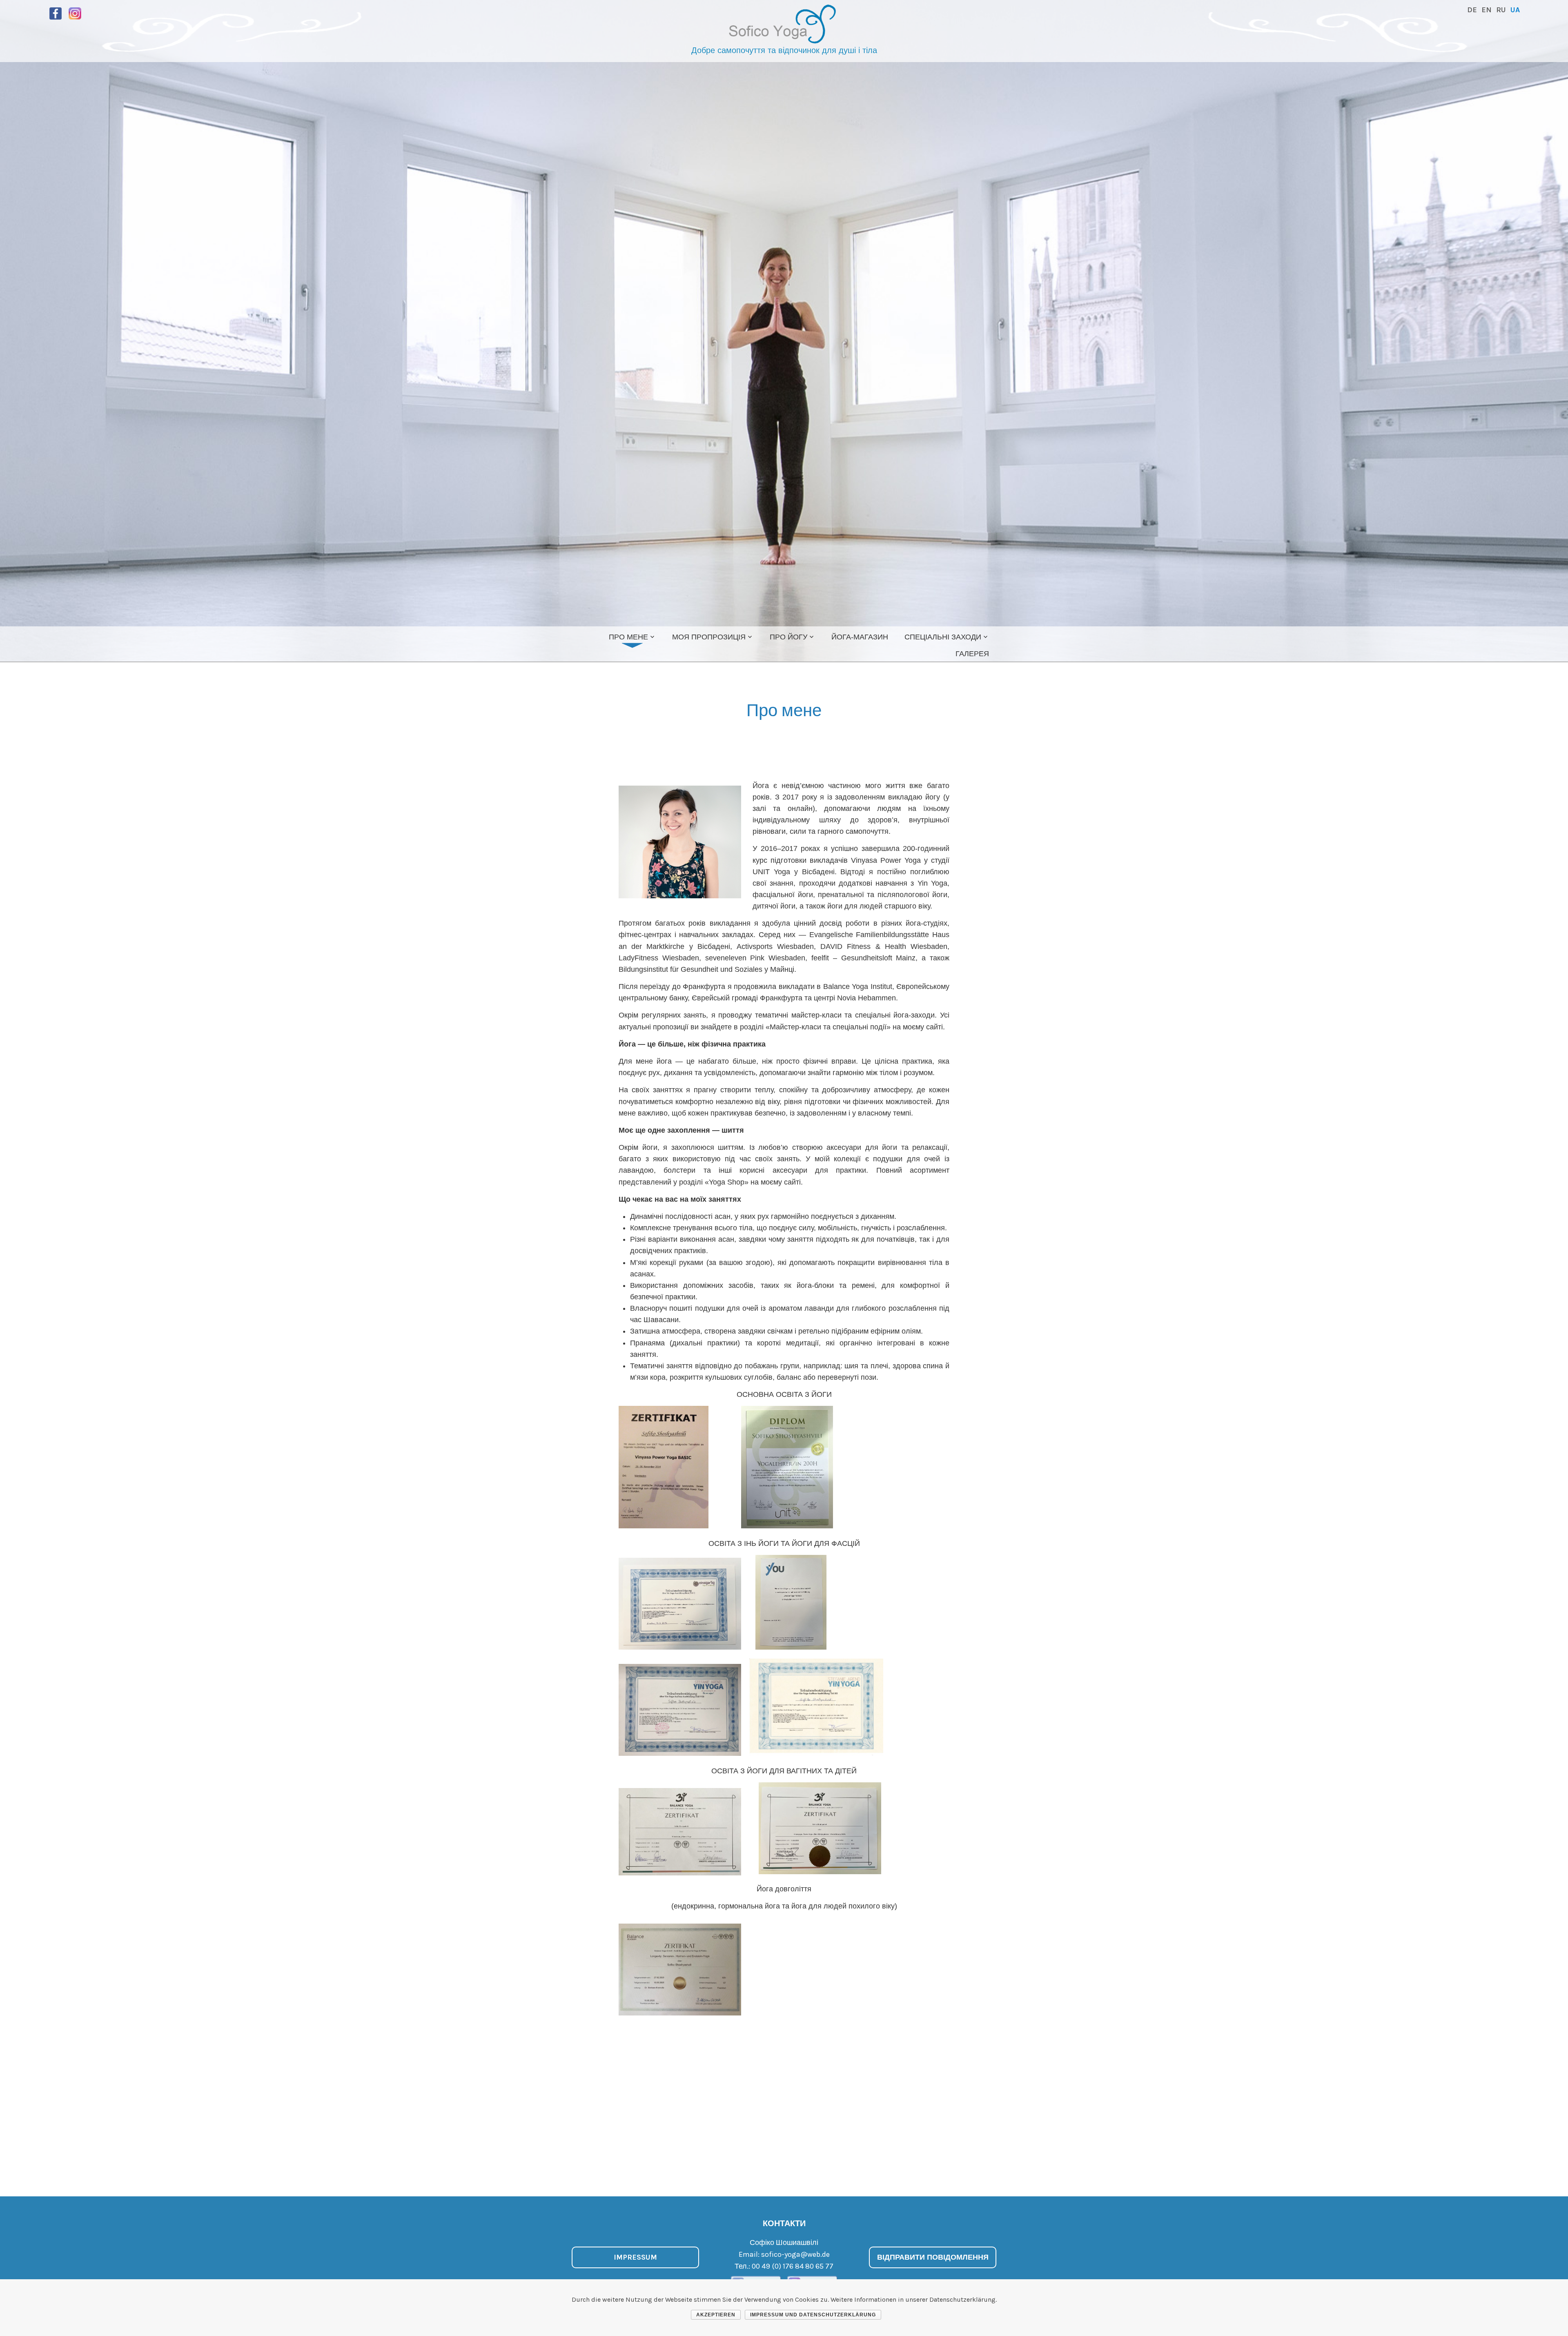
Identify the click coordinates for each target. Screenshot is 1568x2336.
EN (1487, 10)
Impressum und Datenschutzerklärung (813, 2315)
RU (1501, 10)
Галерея (972, 654)
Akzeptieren (716, 2315)
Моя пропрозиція (709, 637)
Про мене (628, 637)
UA (1515, 10)
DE (1472, 10)
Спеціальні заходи (943, 637)
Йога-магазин (860, 637)
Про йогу (788, 637)
